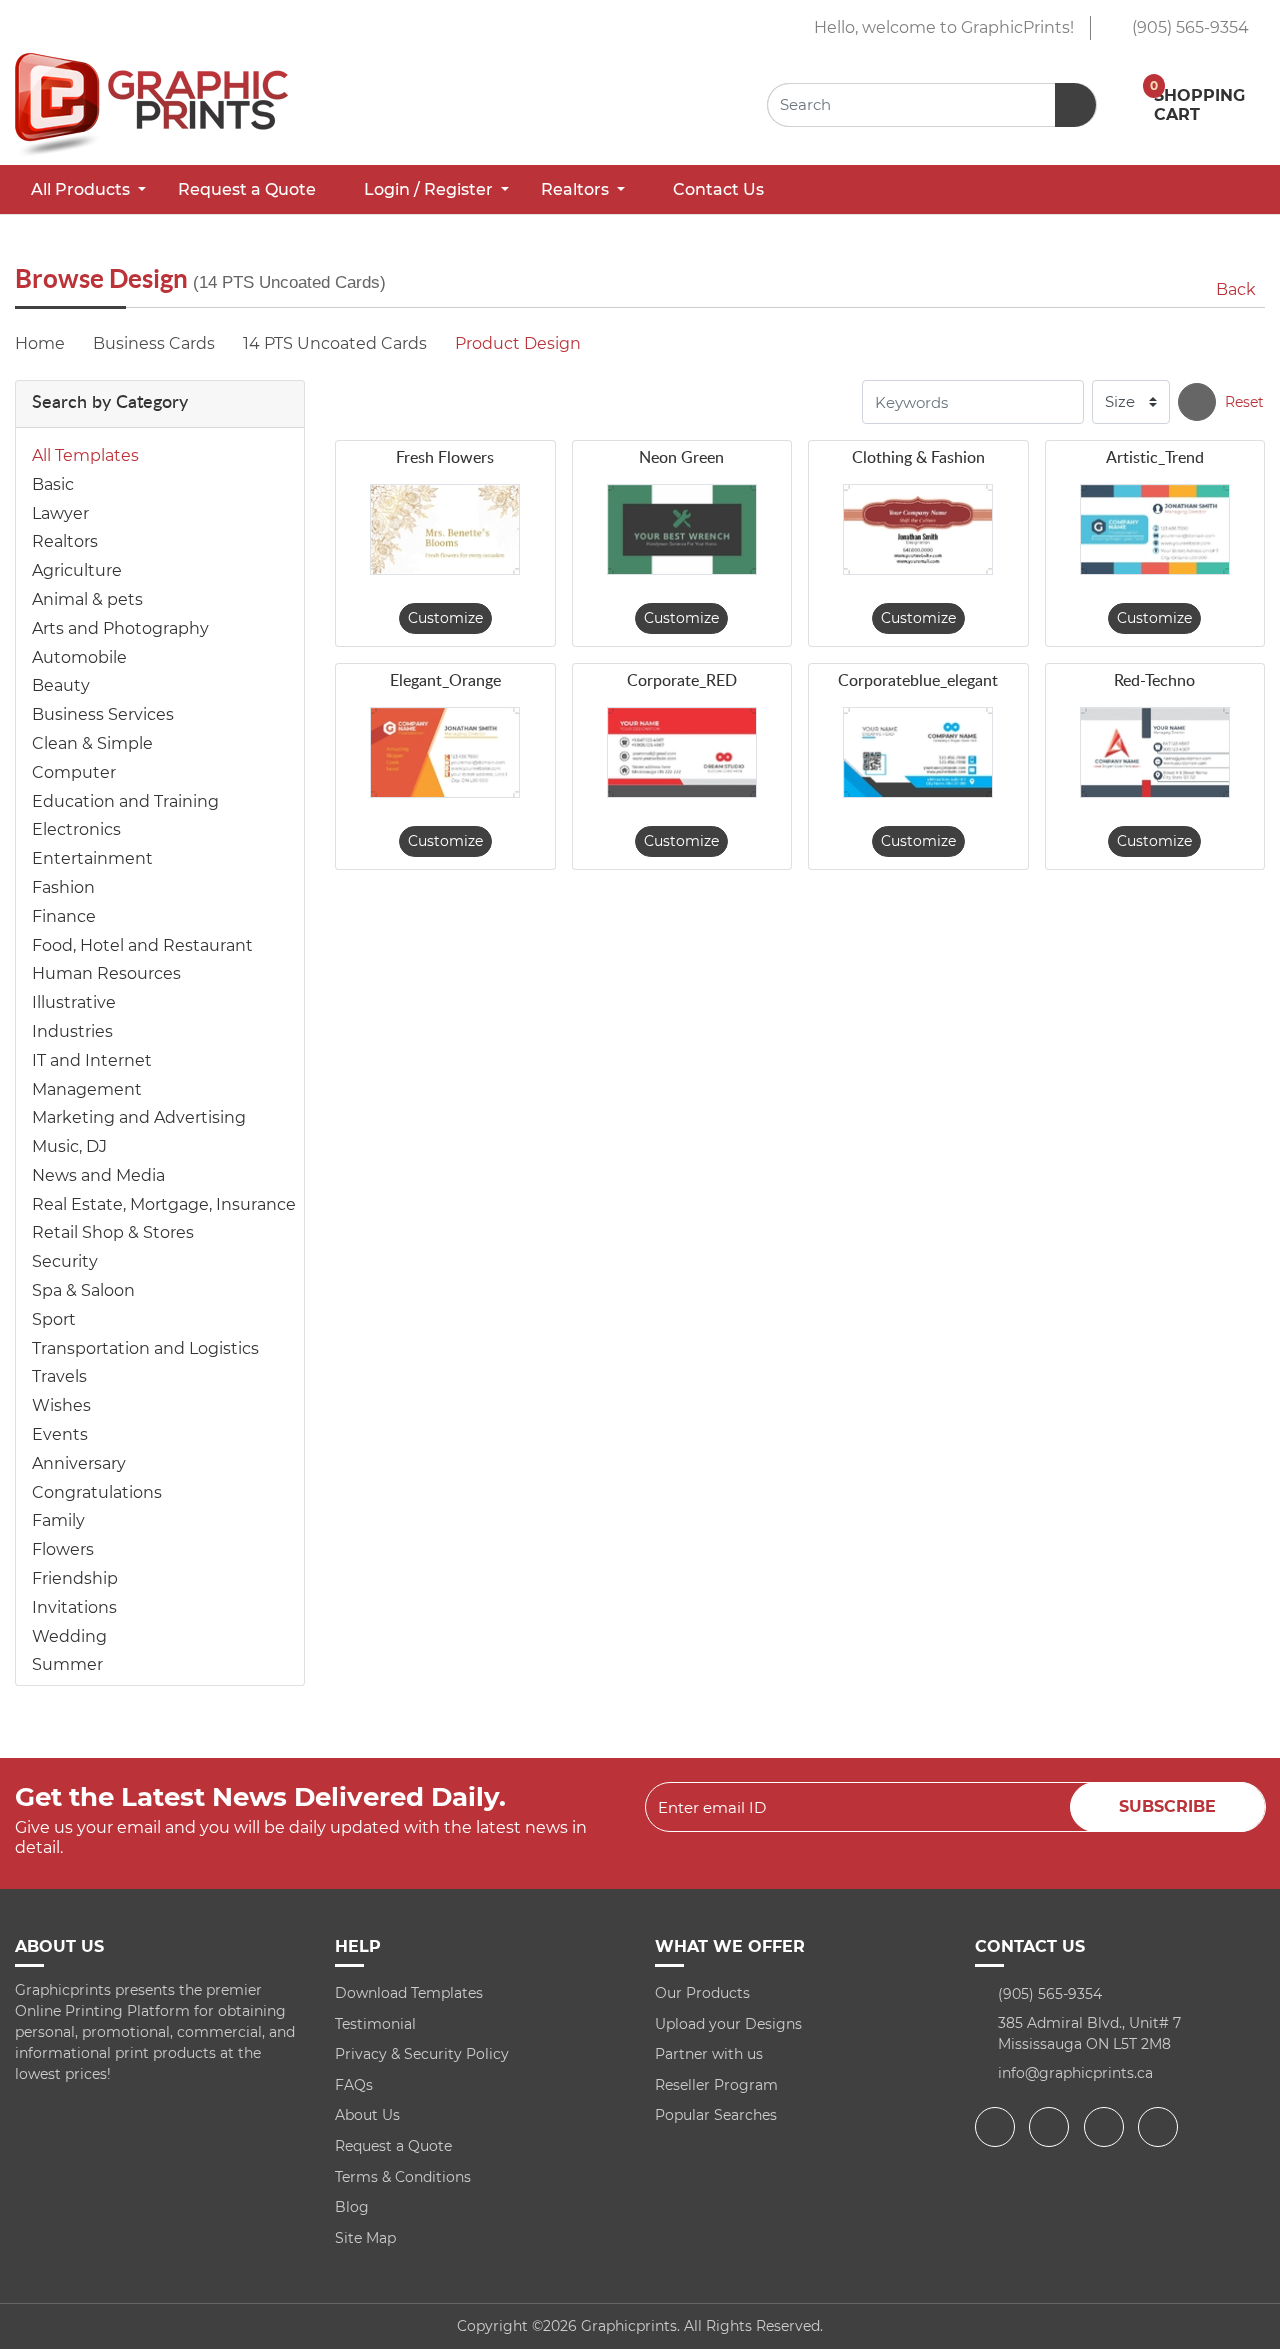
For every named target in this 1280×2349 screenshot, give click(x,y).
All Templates (85, 455)
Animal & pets (87, 599)
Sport (54, 1319)
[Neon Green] (682, 529)
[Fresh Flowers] (445, 529)
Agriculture (77, 570)
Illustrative (74, 1002)
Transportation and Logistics (145, 1348)
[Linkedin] (1160, 2127)
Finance (64, 916)
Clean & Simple (92, 743)
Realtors (65, 541)
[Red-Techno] (1155, 752)
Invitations (74, 1607)
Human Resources (106, 973)
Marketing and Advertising (139, 1117)
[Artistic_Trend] (1155, 529)
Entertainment (92, 858)
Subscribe (1167, 1806)
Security (65, 1261)
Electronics (76, 829)
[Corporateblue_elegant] (918, 752)
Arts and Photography (120, 628)
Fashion (63, 887)
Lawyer (60, 513)
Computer (74, 772)
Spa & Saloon (83, 1290)
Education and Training (125, 801)
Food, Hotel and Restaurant (142, 945)
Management (87, 1089)
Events (60, 1434)
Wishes (61, 1405)
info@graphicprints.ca (1075, 2073)
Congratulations (97, 1492)
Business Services (103, 714)
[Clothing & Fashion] (918, 529)
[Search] (1197, 402)
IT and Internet (92, 1060)
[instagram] (1106, 2127)
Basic (53, 484)
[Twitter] (1051, 2127)
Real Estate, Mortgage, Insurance (164, 1204)
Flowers (63, 1549)
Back (1236, 289)
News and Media (98, 1175)
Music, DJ (69, 1146)
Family (58, 1520)
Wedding (69, 1636)
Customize (445, 618)
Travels (59, 1376)
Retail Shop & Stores (113, 1232)
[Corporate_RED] (682, 752)
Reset (1244, 402)
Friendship (75, 1578)
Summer (67, 1664)
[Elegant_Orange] (445, 752)
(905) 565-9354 (1188, 27)
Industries (72, 1031)
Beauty (61, 685)
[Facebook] (997, 2127)
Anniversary (79, 1463)
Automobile (79, 657)
